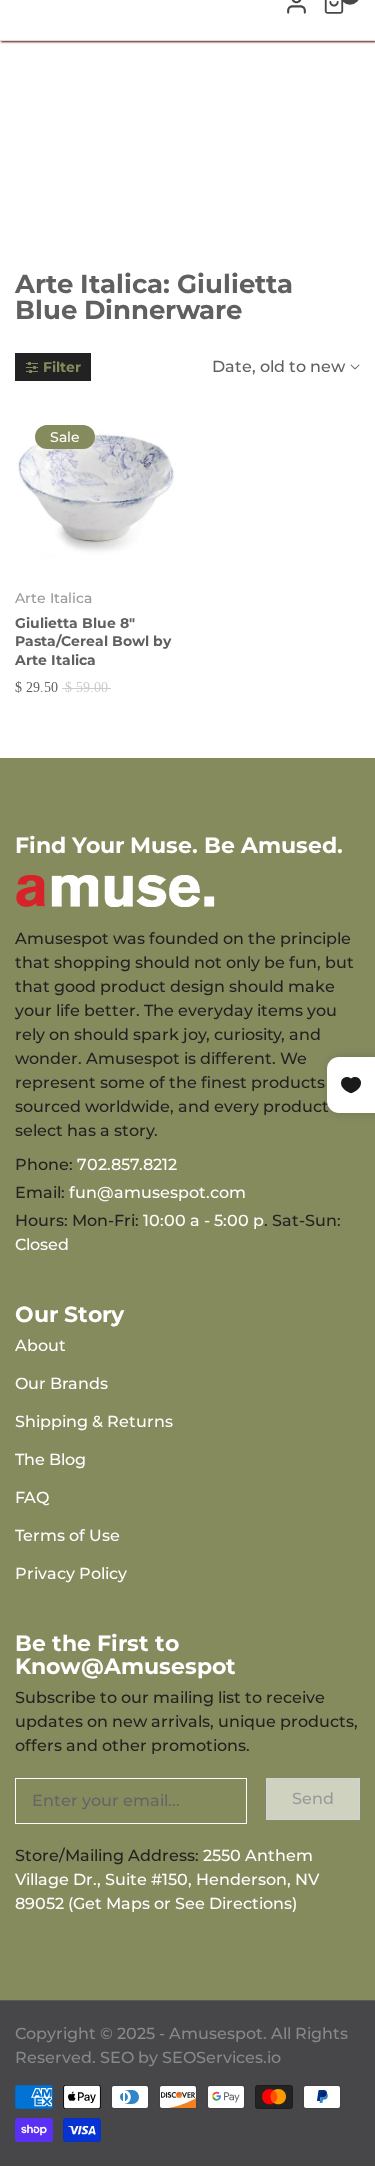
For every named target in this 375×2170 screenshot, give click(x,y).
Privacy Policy (71, 1573)
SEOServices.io (221, 2057)
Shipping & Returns (94, 1421)
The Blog (50, 1459)
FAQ (32, 1497)
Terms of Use (67, 1535)
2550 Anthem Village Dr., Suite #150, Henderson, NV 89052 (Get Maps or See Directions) (167, 1879)
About (40, 1345)
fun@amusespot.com (157, 1192)
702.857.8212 (127, 1164)
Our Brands (61, 1383)
